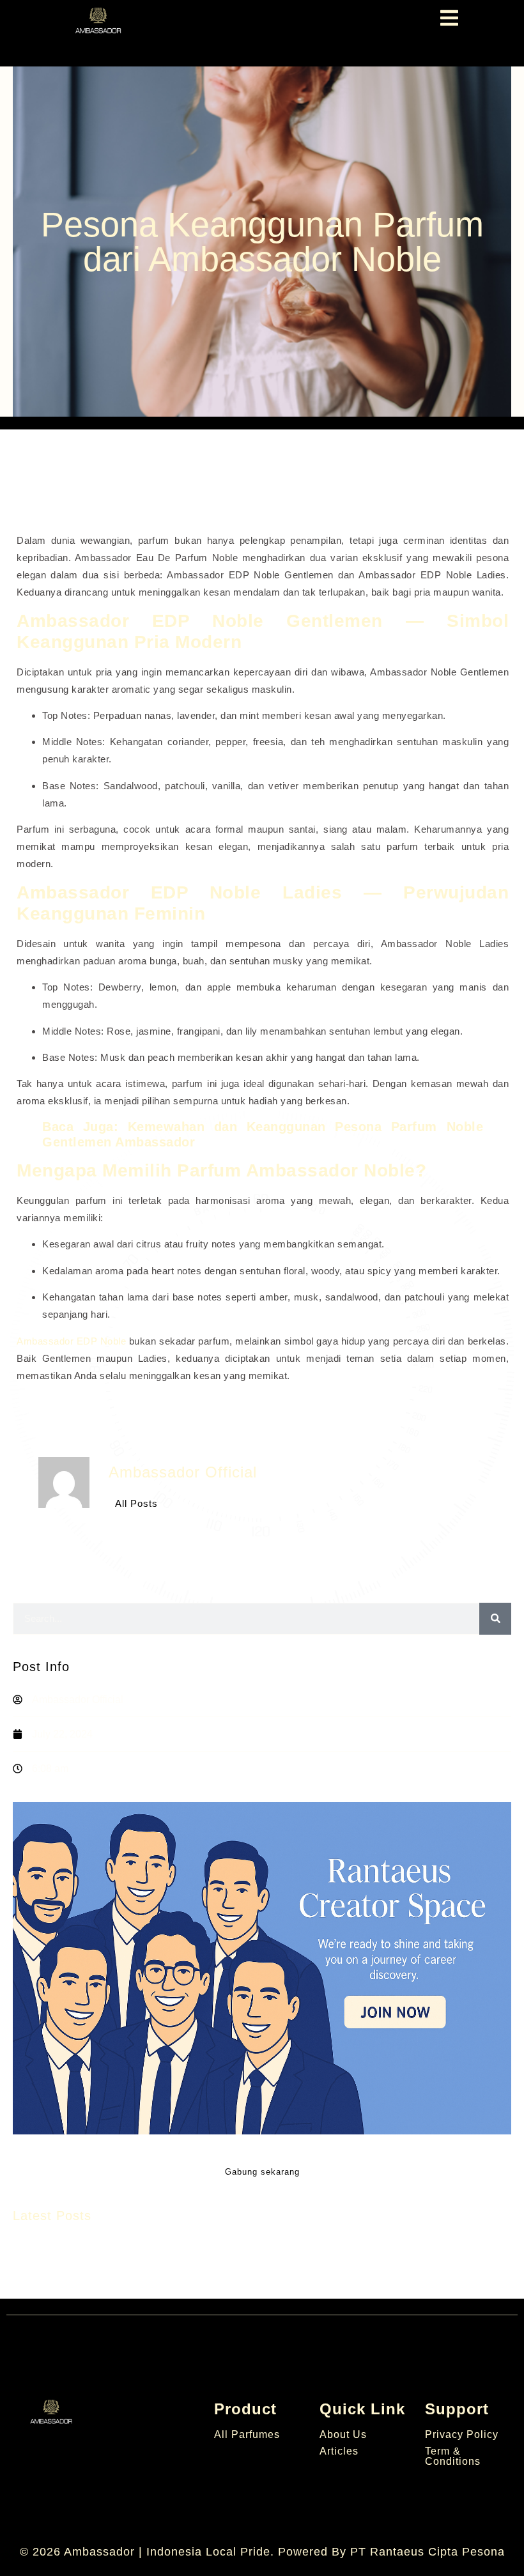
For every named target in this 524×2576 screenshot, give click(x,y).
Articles (339, 2451)
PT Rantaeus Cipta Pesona (428, 2552)
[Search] (495, 1619)
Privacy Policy (462, 2434)
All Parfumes (247, 2434)
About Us (343, 2434)
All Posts (136, 1503)
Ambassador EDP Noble (71, 1341)
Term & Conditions (453, 2456)
